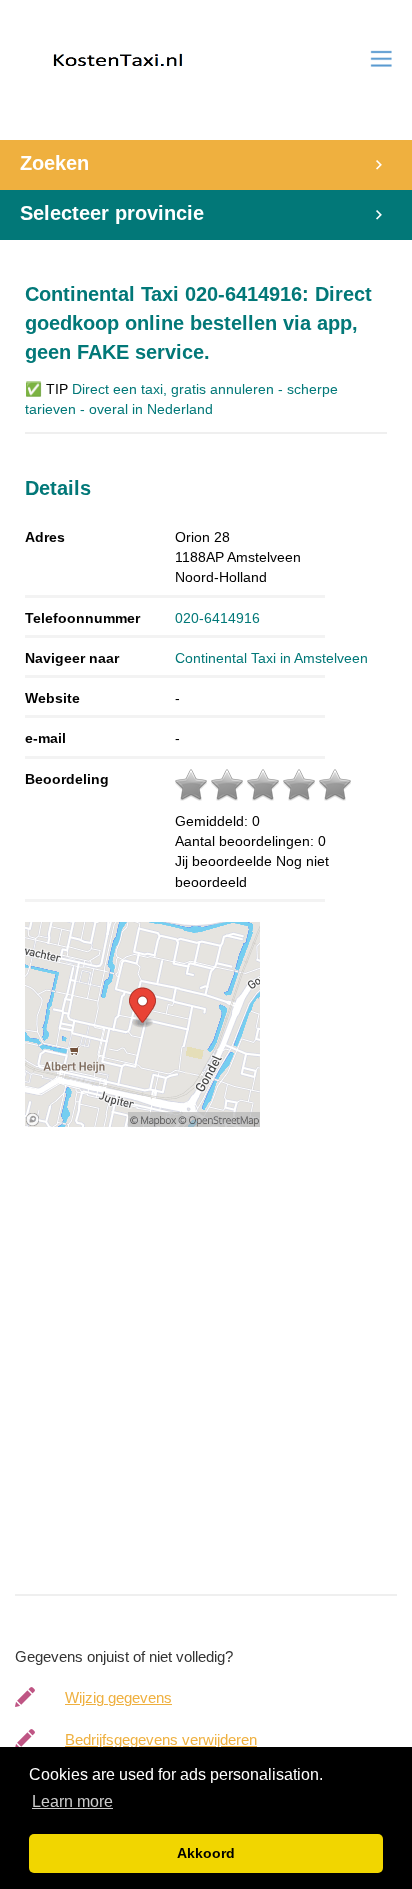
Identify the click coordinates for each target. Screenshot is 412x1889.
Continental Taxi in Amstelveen (271, 658)
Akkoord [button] (206, 1853)
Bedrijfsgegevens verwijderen (161, 1739)
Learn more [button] (72, 1801)
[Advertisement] (206, 1373)
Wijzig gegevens (118, 1697)
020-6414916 (217, 618)
